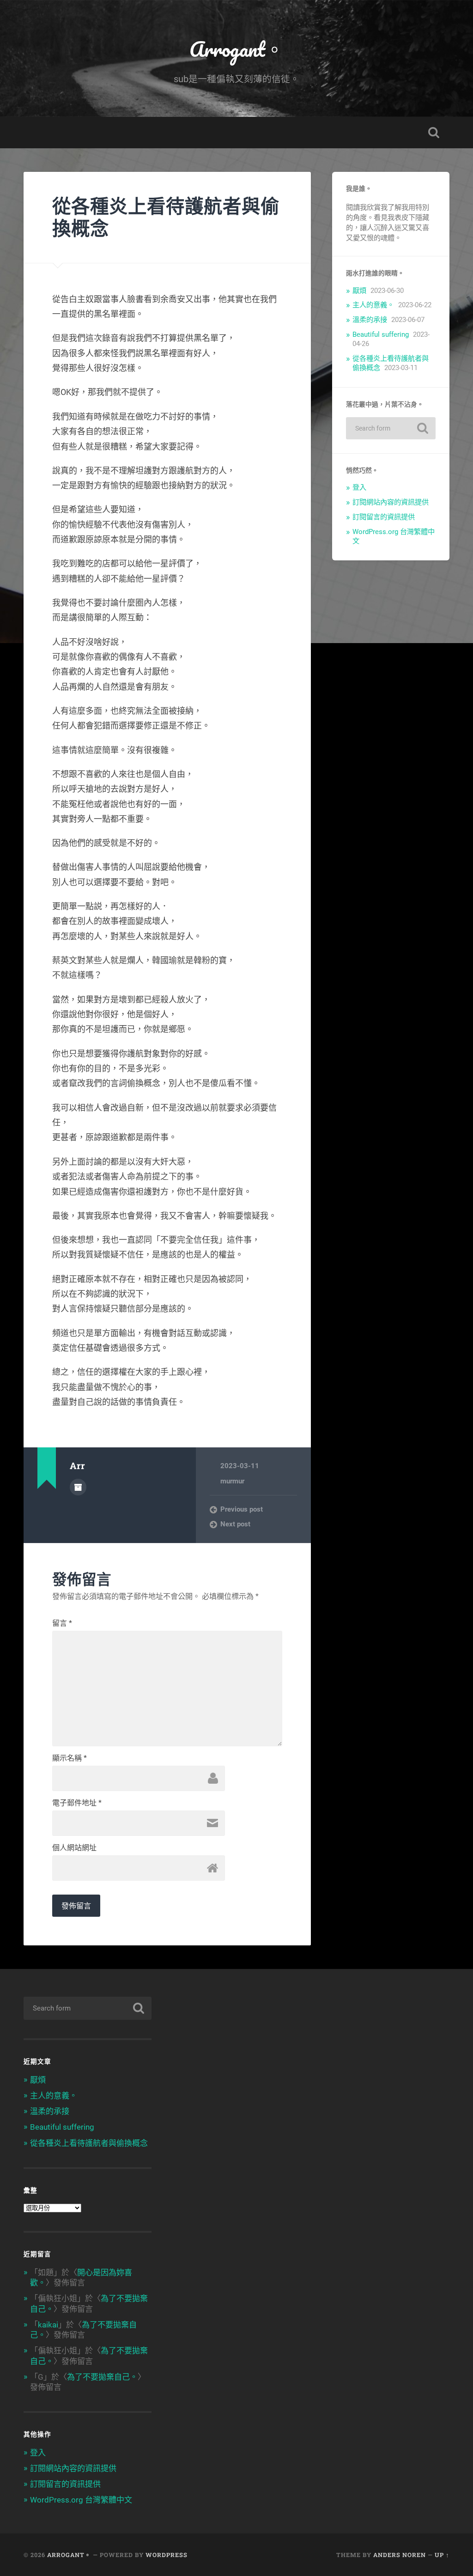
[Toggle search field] (434, 133)
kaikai (48, 2325)
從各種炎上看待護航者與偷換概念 (166, 217)
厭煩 (359, 291)
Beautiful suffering (381, 334)
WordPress (167, 2555)
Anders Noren (400, 2555)
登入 (359, 487)
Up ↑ (442, 2555)
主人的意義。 (373, 305)
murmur (232, 1481)
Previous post (242, 1509)
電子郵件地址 (77, 1803)
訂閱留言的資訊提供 (384, 517)
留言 (62, 1623)
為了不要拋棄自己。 (102, 2377)
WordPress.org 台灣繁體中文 (81, 2500)
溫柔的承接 (370, 320)
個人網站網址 (74, 1848)
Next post (235, 1524)
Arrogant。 (237, 49)
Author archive (78, 1487)
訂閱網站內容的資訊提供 (391, 502)
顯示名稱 (70, 1758)
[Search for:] (391, 428)
